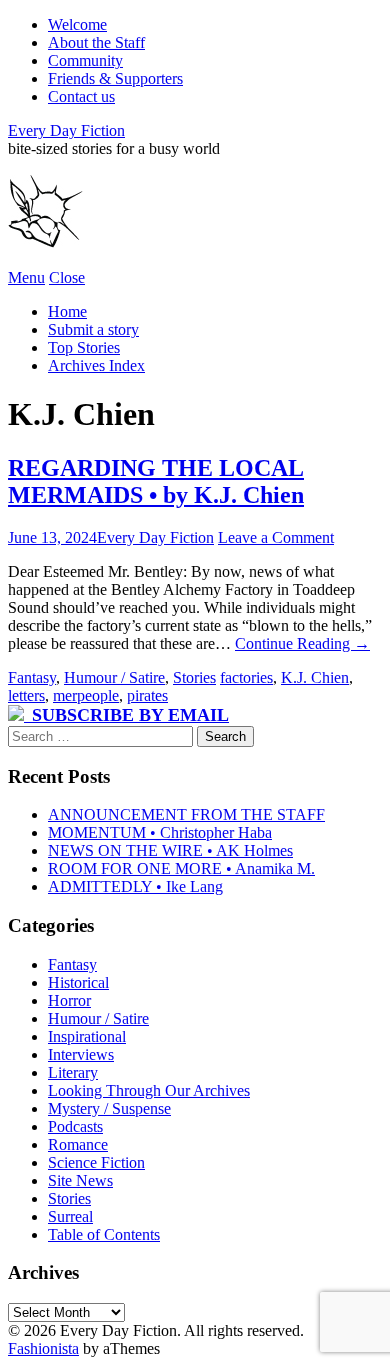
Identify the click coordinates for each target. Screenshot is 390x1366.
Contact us (81, 96)
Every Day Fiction (66, 130)
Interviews (81, 1054)
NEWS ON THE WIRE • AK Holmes (170, 850)
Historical (78, 982)
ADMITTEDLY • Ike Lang (135, 886)
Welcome (77, 24)
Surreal (70, 1216)
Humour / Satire (114, 677)
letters (26, 695)
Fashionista (43, 1348)
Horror (69, 1000)
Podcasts (75, 1126)
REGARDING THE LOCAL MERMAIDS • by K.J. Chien (156, 481)
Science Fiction (96, 1162)
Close (67, 277)
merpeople (86, 695)
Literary (73, 1072)
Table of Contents (104, 1234)
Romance (78, 1144)
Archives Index (96, 365)
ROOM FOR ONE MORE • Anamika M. (181, 868)
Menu (26, 277)
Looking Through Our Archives (149, 1090)
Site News (80, 1180)
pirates (147, 695)
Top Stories (84, 347)
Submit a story (93, 329)
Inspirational (87, 1036)
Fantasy (32, 677)
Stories (194, 677)
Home (67, 311)
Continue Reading (302, 643)
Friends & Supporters (115, 78)
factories (246, 677)
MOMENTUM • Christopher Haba (160, 832)
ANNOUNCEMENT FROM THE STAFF (186, 814)
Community (85, 60)
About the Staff (96, 42)
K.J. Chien (315, 677)
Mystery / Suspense (109, 1108)
